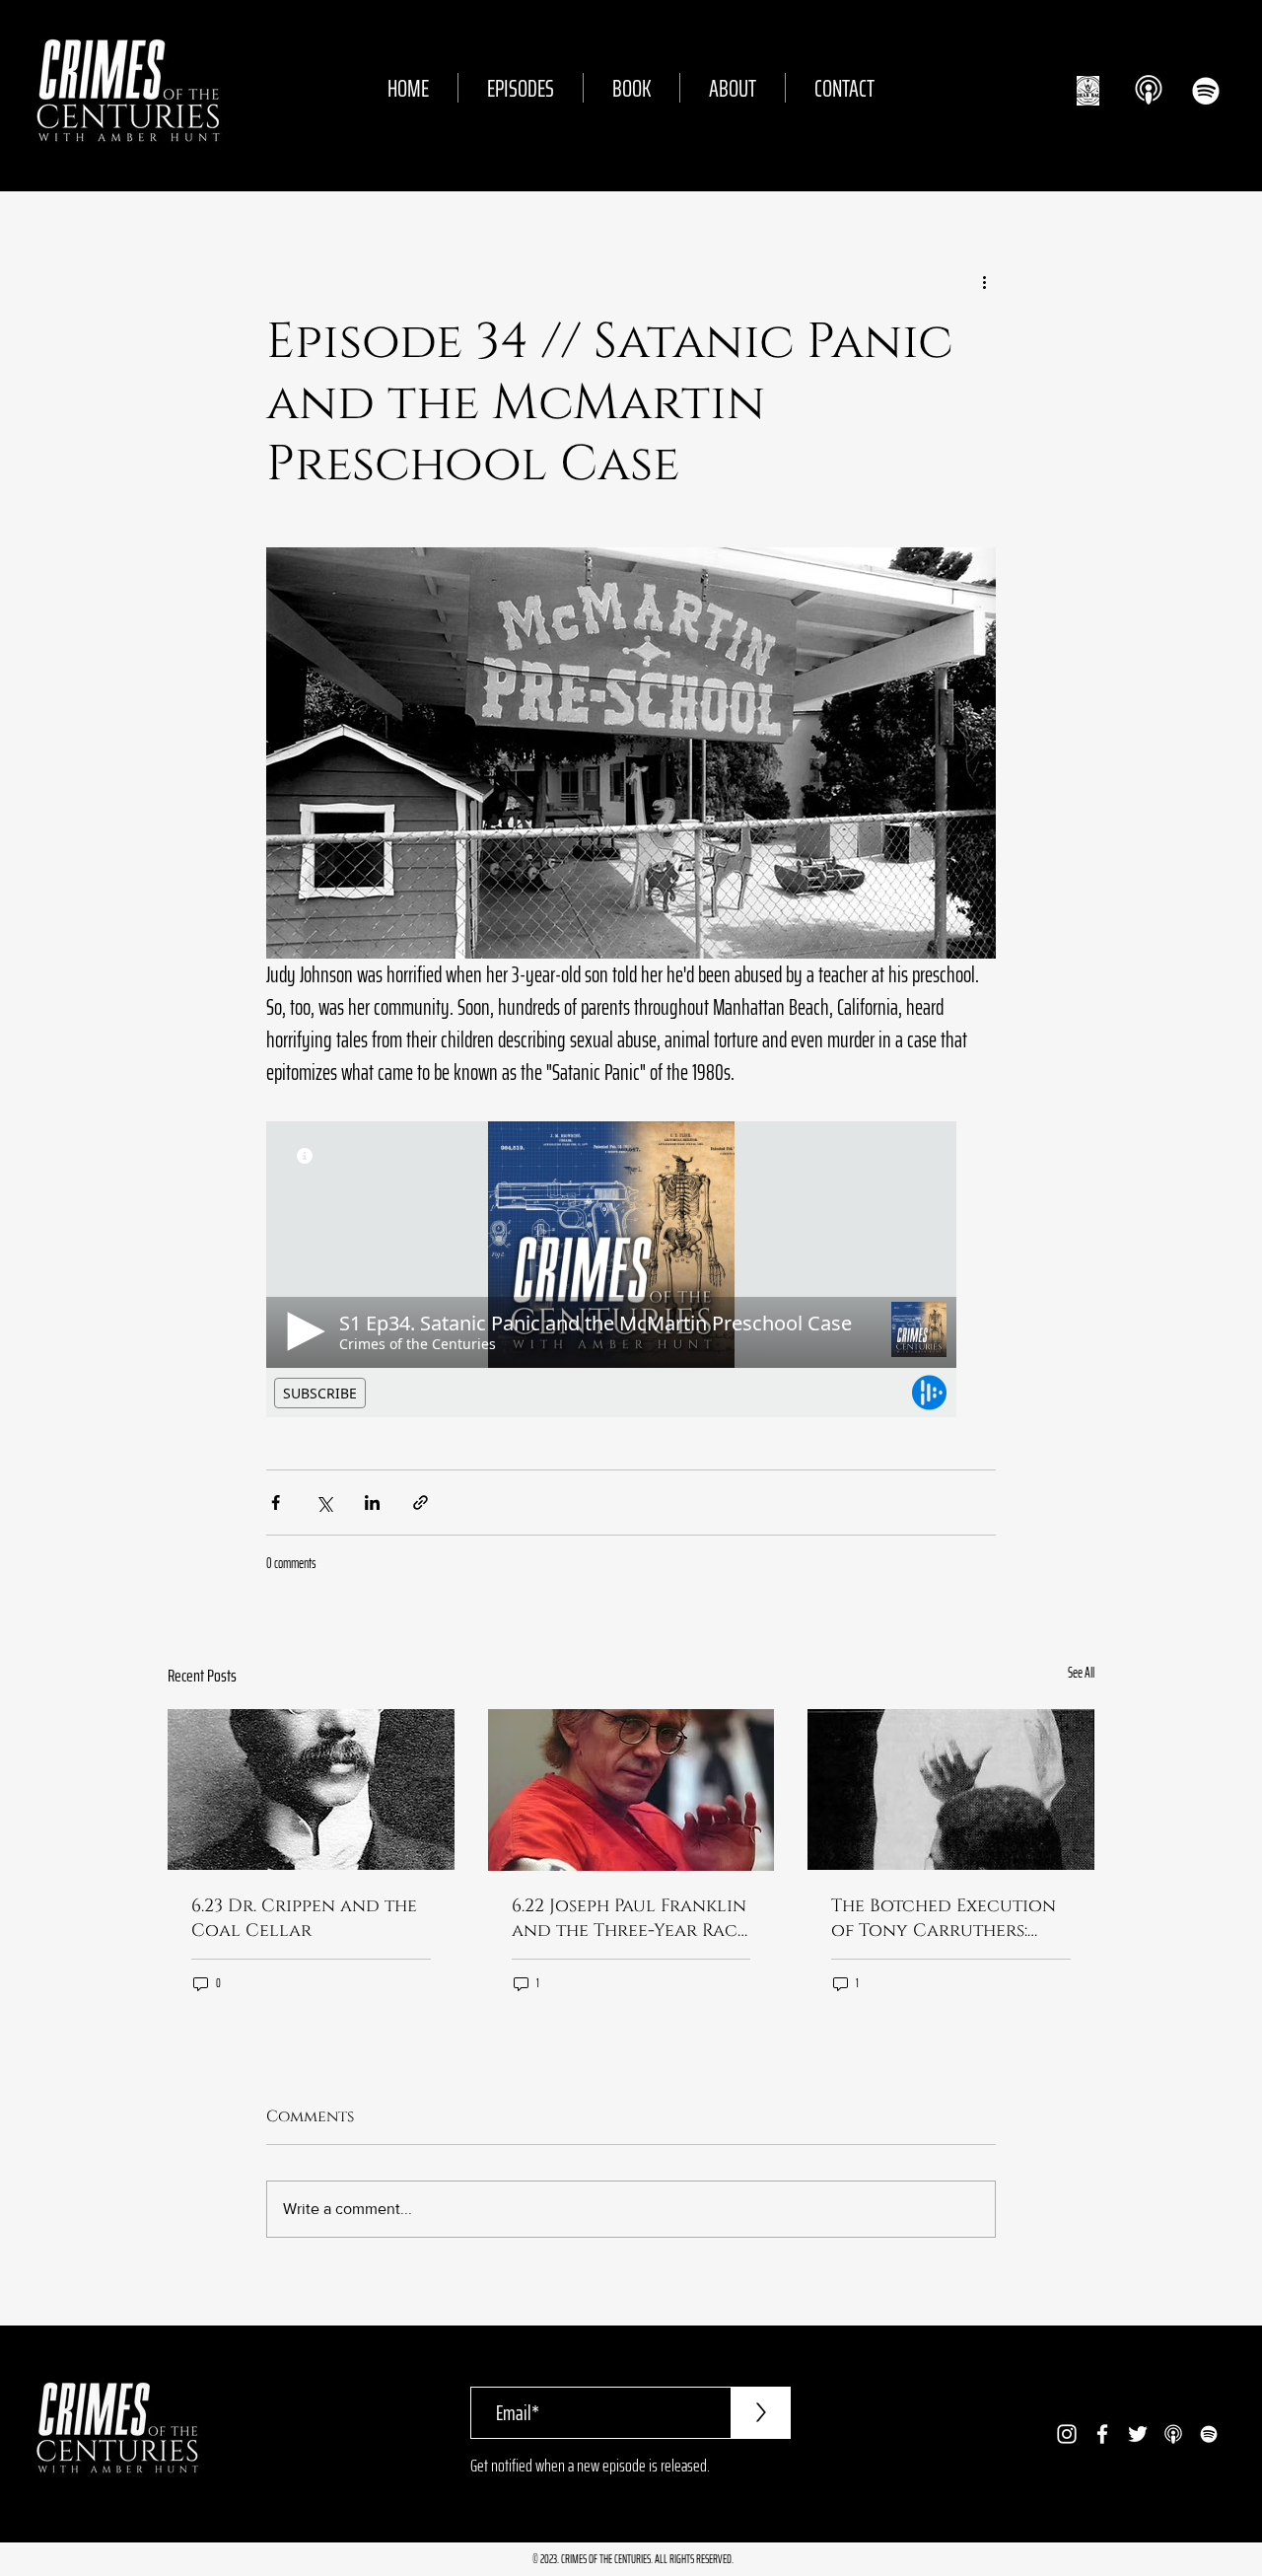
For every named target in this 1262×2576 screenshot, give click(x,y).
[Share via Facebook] (276, 1503)
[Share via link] (421, 1503)
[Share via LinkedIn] (372, 1503)
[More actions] (984, 282)
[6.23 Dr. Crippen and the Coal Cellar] (311, 1789)
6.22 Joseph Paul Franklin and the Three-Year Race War (630, 1918)
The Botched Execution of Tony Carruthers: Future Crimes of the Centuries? (944, 1918)
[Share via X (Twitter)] (324, 1503)
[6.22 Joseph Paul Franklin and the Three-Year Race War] (631, 1790)
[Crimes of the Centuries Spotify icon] (1206, 91)
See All (1081, 1673)
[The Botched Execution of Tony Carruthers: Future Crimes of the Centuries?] (951, 1789)
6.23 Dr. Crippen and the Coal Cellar (304, 1918)
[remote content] (631, 1269)
